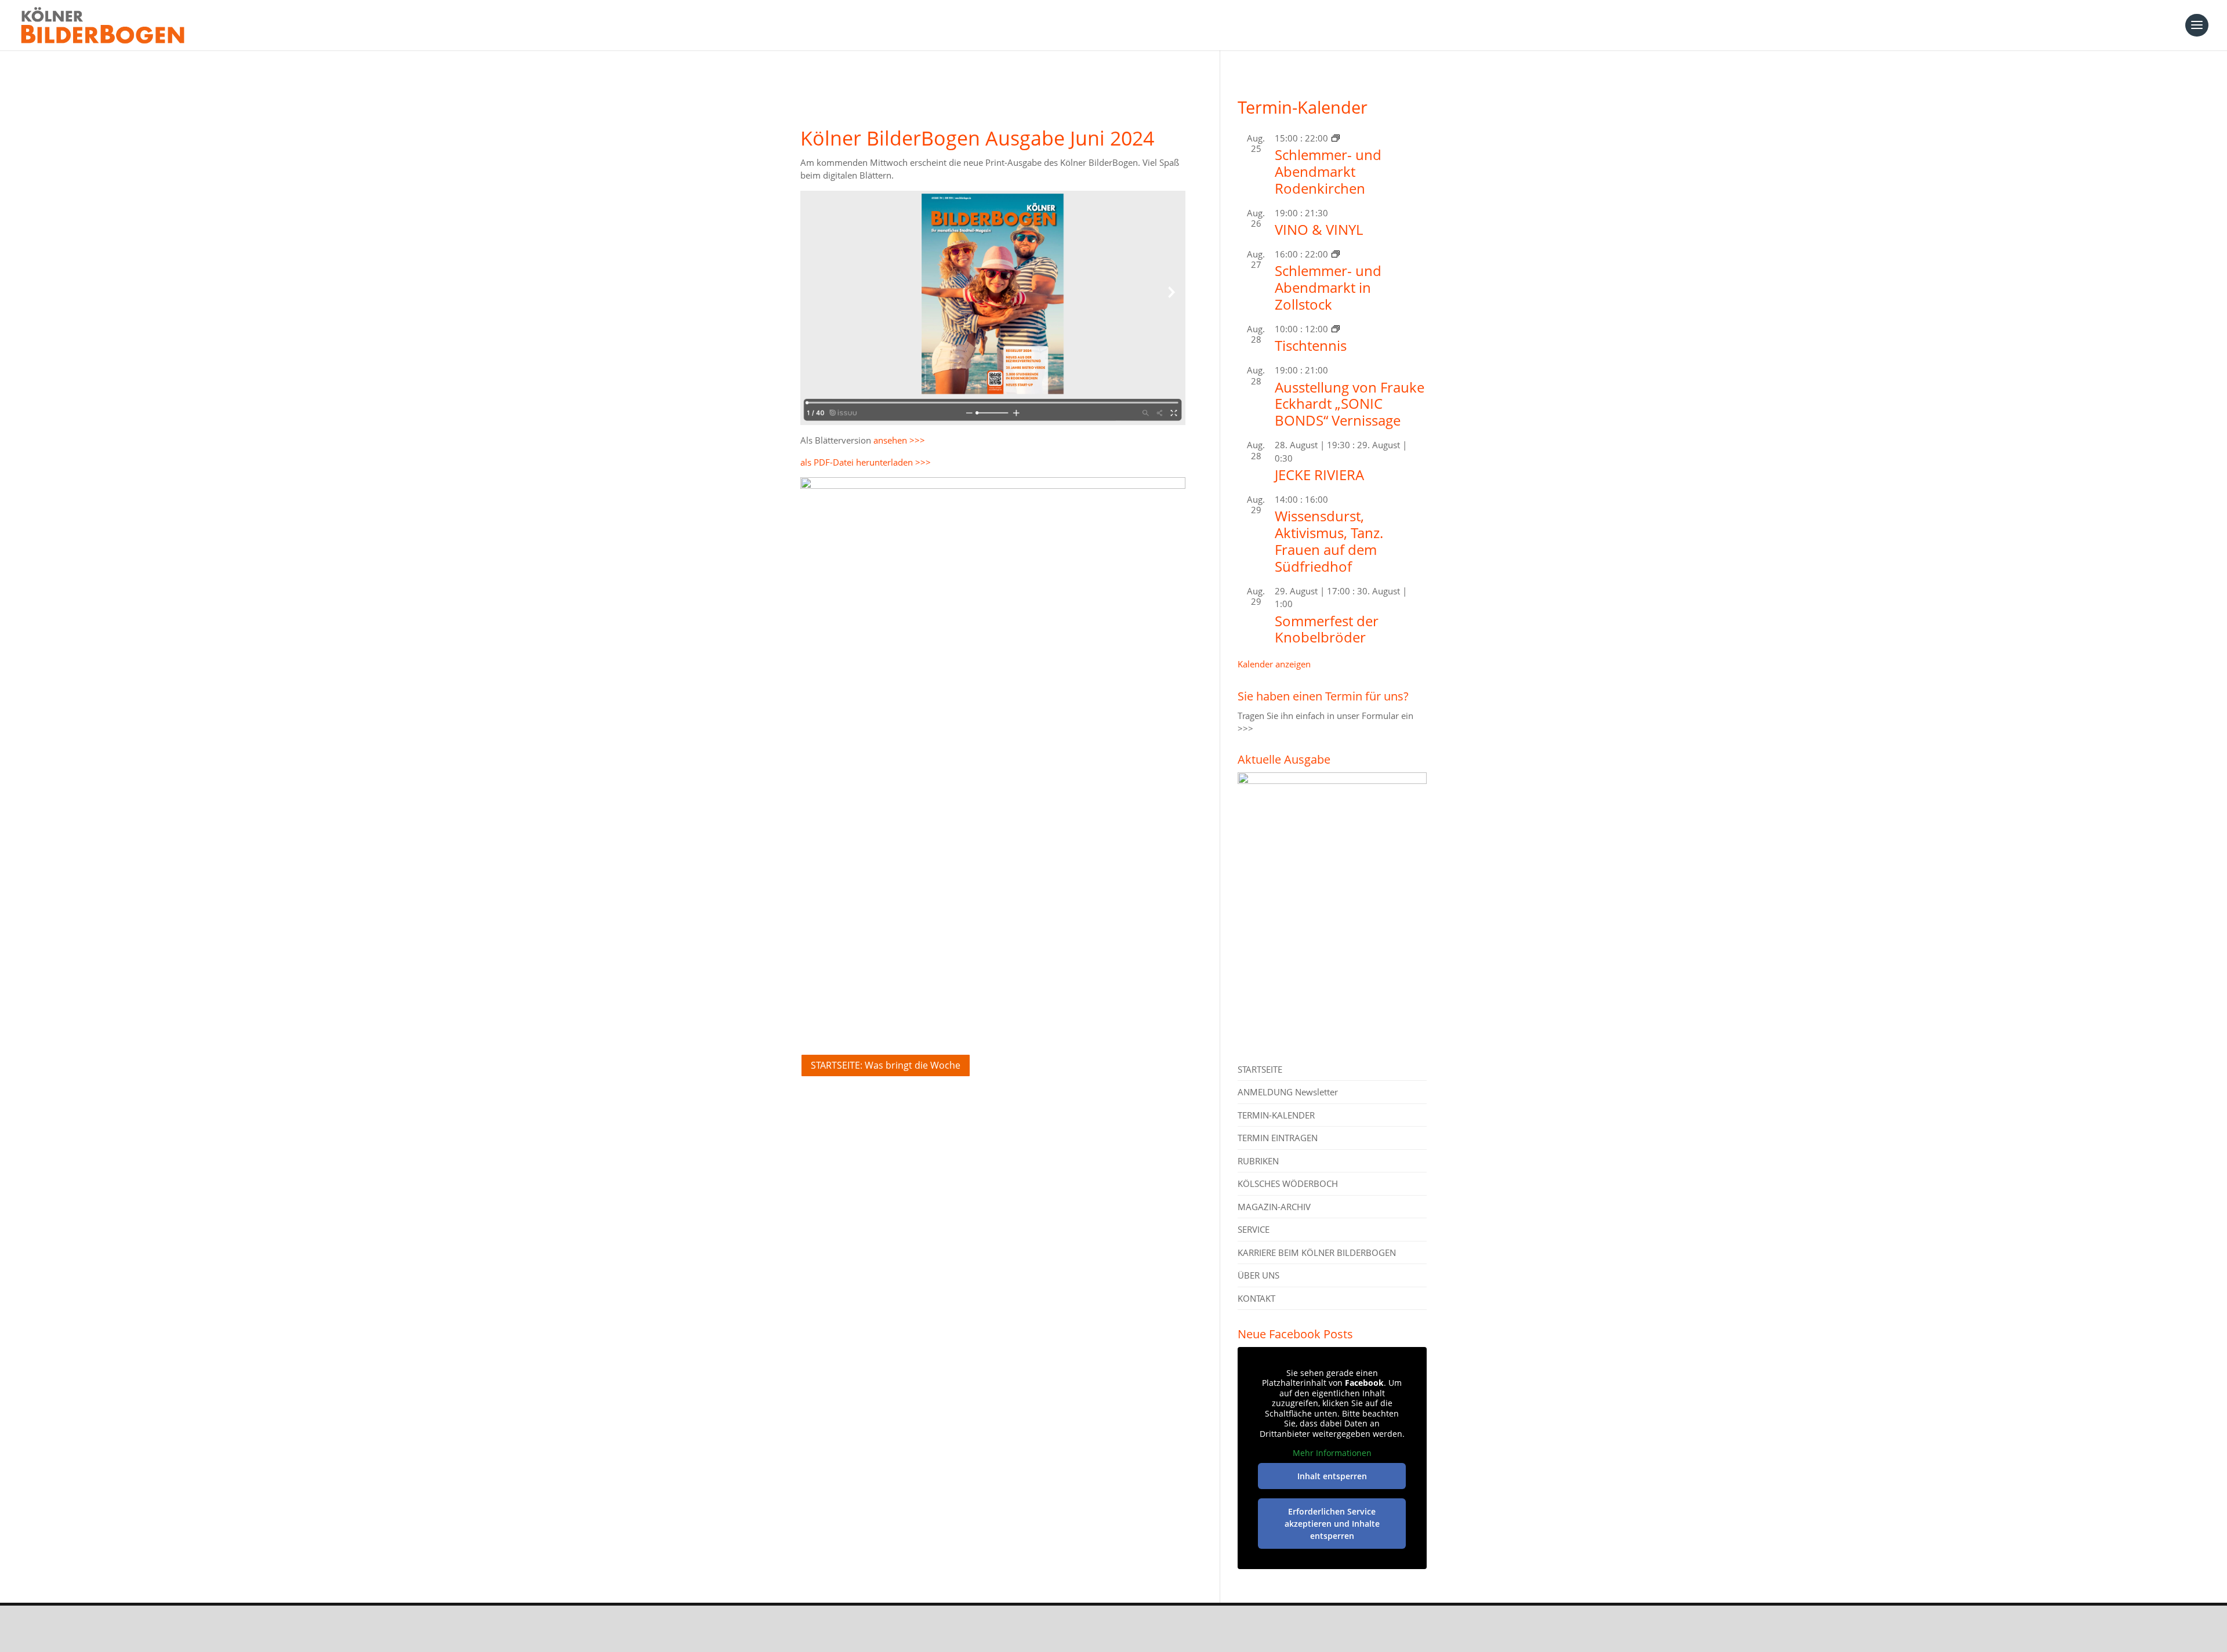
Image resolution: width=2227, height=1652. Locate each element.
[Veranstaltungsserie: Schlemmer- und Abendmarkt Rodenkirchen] (1336, 138)
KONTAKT (1256, 1298)
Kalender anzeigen (1274, 664)
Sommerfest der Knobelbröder (1327, 629)
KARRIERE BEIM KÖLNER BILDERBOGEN (1317, 1252)
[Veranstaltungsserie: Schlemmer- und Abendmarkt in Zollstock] (1336, 254)
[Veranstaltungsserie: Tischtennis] (1336, 329)
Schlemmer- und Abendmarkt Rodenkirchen (1328, 171)
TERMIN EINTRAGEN (1278, 1138)
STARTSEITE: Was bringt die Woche (886, 1065)
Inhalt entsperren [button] (1332, 1476)
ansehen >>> (899, 440)
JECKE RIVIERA (1319, 475)
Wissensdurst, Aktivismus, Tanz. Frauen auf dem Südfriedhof (1329, 541)
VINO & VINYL (1319, 229)
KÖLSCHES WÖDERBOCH (1288, 1183)
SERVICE (1254, 1229)
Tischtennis (1311, 345)
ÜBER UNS (1258, 1275)
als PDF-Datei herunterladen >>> (866, 462)
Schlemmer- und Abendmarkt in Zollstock (1328, 287)
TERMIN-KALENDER (1276, 1115)
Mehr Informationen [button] (1332, 1453)
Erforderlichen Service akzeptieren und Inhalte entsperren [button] (1332, 1524)
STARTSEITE (1260, 1069)
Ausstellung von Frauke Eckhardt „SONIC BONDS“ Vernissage (1350, 404)
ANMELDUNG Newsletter (1288, 1092)
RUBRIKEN (1258, 1161)
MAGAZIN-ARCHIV (1274, 1207)
